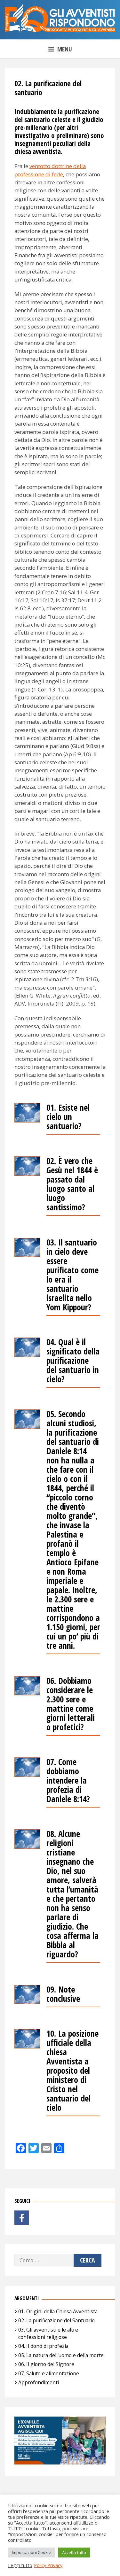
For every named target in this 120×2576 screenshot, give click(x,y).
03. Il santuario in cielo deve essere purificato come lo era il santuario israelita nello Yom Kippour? (72, 1275)
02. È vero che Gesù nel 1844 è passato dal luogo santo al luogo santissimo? (72, 1185)
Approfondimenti (39, 2382)
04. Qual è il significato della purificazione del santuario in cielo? (73, 1361)
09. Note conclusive (63, 1995)
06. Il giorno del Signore (46, 2364)
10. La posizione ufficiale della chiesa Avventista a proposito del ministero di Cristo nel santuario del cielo (72, 2071)
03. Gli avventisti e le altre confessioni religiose (48, 2333)
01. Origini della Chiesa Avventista (58, 2311)
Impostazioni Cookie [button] (32, 2552)
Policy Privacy (48, 2565)
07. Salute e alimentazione (49, 2373)
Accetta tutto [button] (74, 2552)
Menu (65, 49)
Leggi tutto (20, 2565)
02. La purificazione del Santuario (56, 2320)
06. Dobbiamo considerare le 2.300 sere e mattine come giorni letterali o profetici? (71, 1704)
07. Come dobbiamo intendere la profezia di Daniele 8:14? (68, 1781)
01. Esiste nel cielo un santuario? (68, 1117)
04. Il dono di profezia (43, 2346)
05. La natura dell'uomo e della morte (61, 2355)
